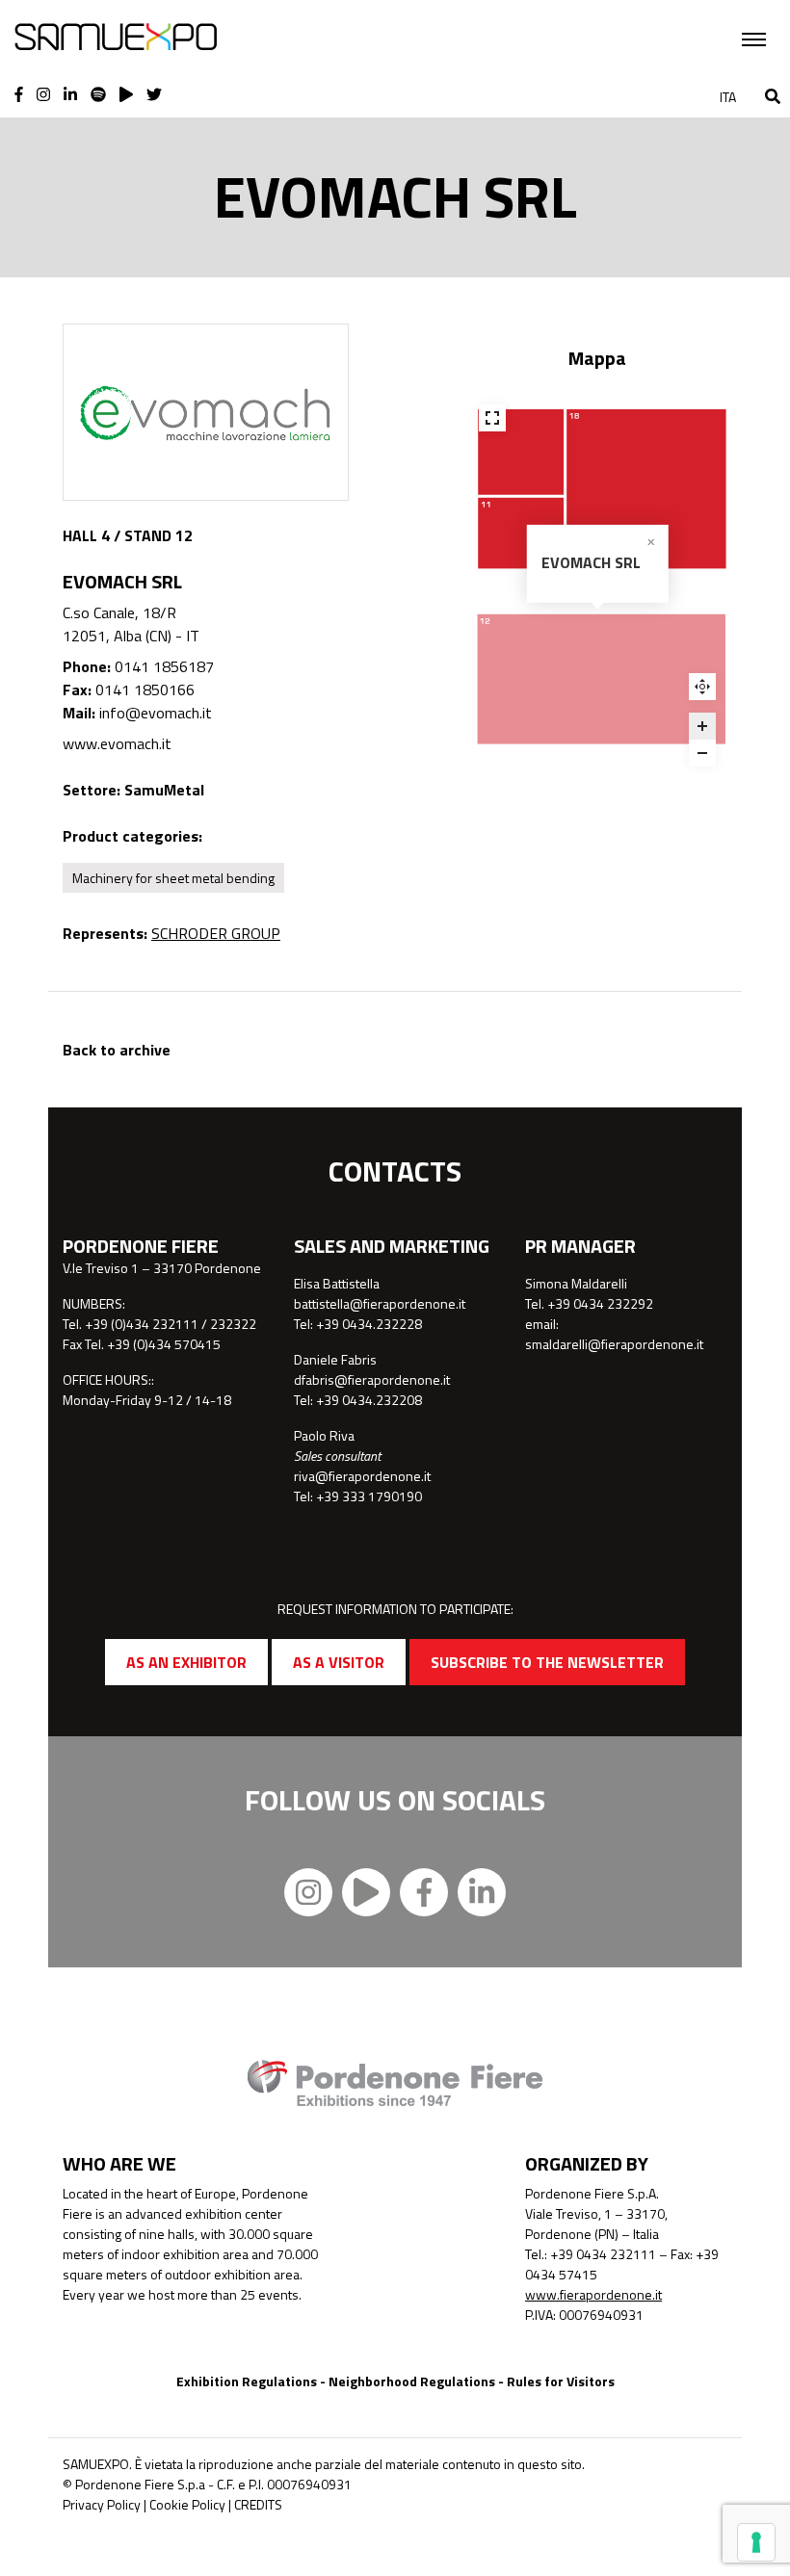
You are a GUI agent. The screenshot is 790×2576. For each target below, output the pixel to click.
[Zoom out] (702, 753)
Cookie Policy (187, 2504)
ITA (728, 97)
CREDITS (258, 2504)
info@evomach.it (156, 713)
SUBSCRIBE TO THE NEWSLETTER (547, 1662)
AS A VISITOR (339, 1662)
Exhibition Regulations (247, 2381)
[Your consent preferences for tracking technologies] (756, 2542)
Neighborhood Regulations (412, 2381)
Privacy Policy (102, 2504)
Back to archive (117, 1050)
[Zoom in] (702, 726)
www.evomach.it (117, 743)
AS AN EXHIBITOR (186, 1662)
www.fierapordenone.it (593, 2294)
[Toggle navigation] (754, 39)
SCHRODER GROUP (216, 933)
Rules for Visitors (561, 2381)
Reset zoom (702, 687)
